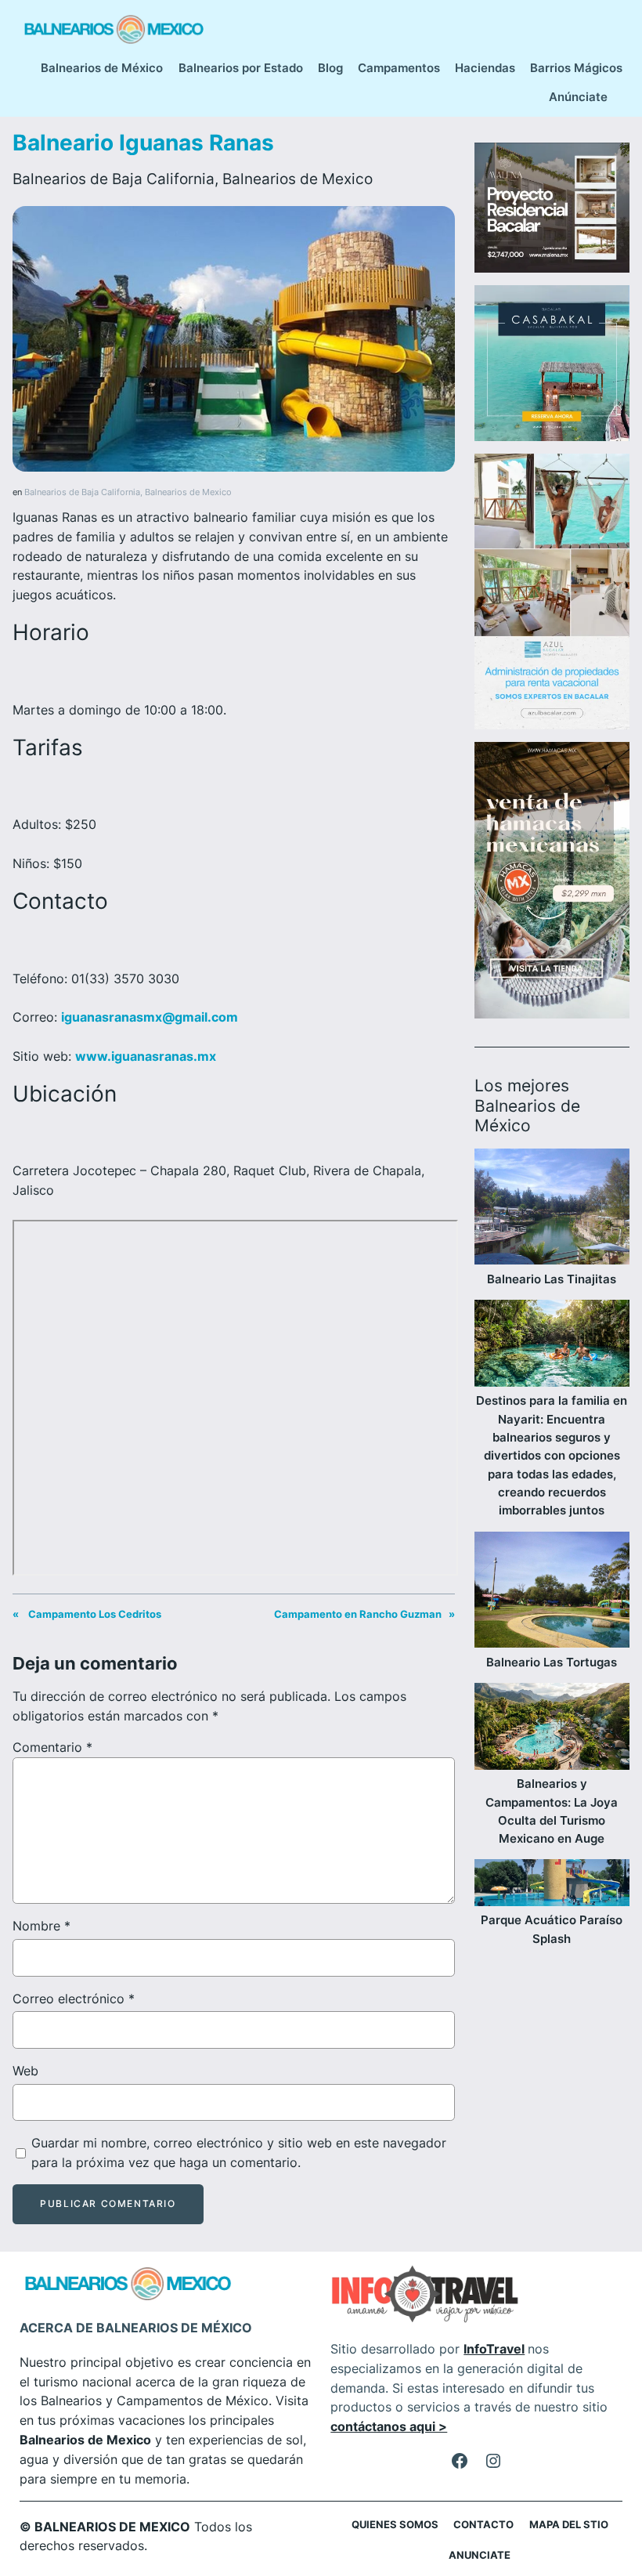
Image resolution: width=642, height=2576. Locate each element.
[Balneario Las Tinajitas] (552, 1209)
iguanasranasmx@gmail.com (150, 1017)
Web (25, 2071)
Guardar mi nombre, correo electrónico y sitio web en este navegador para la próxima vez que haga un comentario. (239, 2153)
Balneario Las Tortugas (552, 1662)
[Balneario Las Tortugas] (552, 1592)
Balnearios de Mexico (298, 179)
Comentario (52, 1747)
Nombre (41, 1926)
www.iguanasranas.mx (146, 1056)
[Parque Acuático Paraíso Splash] (552, 1885)
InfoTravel (494, 2349)
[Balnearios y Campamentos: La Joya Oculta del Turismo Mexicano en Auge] (552, 1729)
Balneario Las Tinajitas (552, 1279)
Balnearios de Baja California (114, 179)
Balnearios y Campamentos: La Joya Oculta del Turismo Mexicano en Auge (552, 1811)
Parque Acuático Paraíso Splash (552, 1929)
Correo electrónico (74, 1999)
